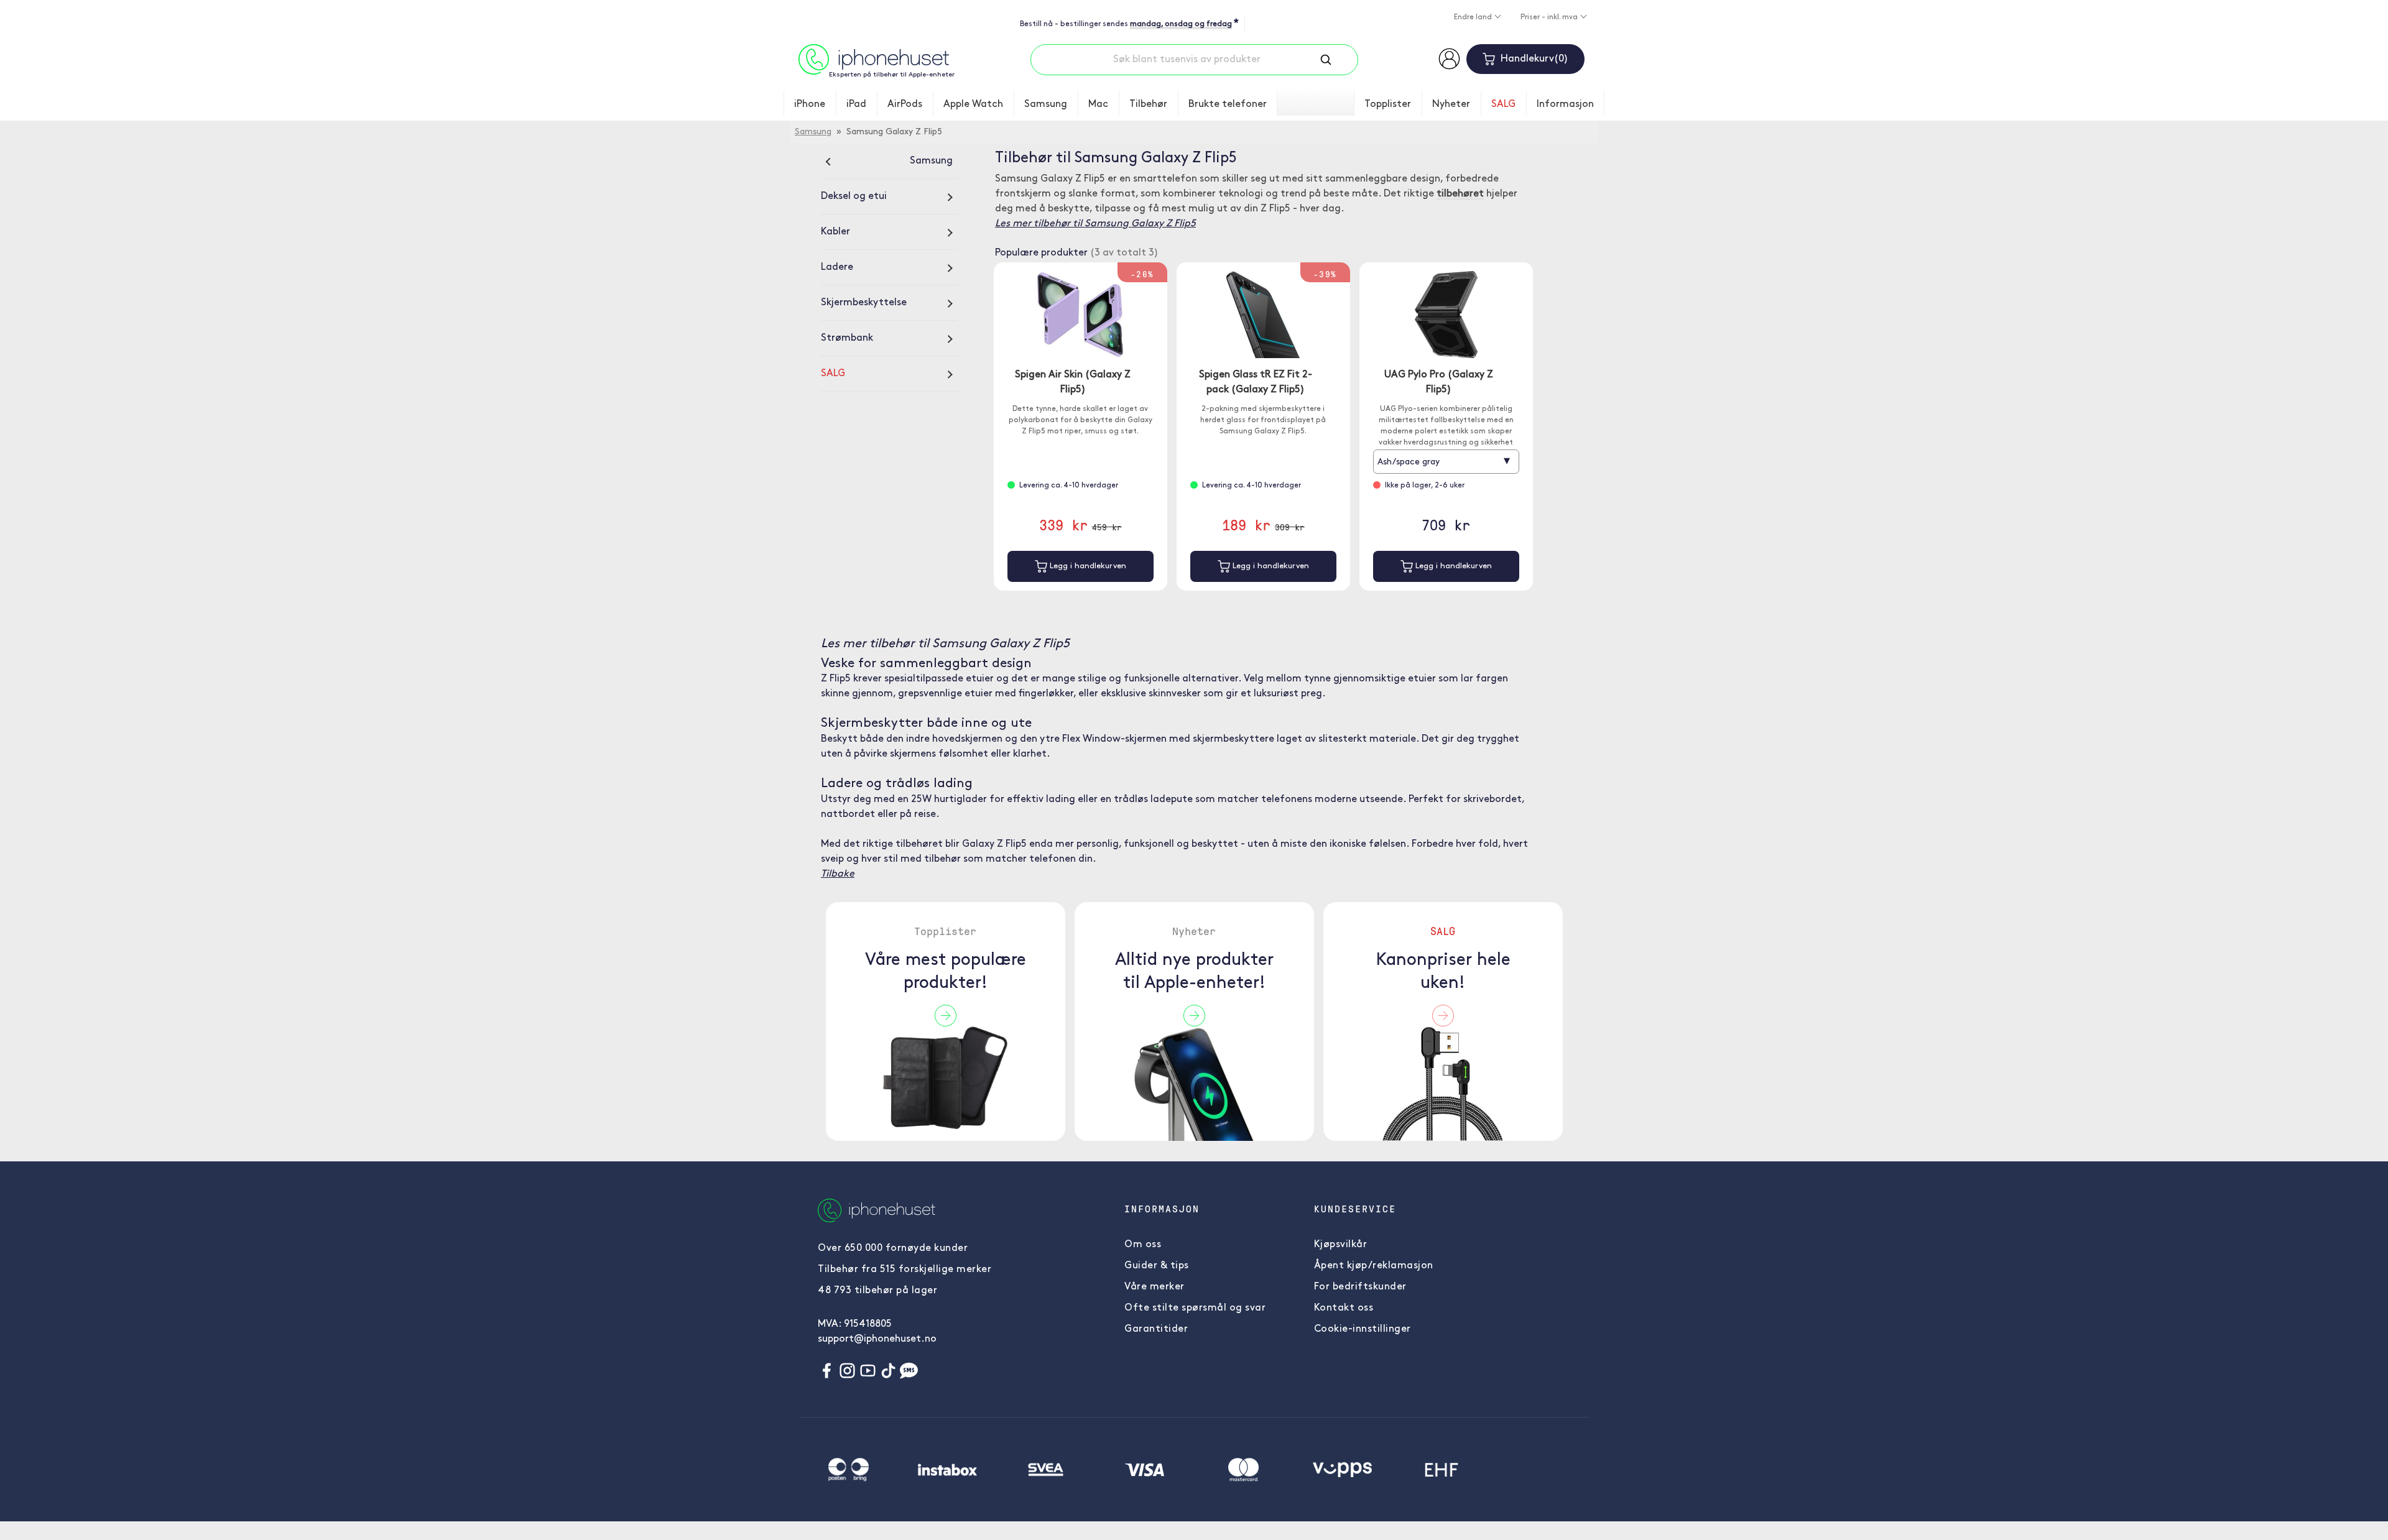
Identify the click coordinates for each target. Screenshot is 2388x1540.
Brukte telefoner (1228, 104)
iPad (856, 104)
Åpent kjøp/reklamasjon (1374, 1266)
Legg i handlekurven (1087, 566)
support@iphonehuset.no (877, 1339)
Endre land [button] (1474, 17)
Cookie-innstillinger (1363, 1329)
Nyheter (1451, 104)
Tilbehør (1148, 104)
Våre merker (1155, 1287)
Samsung (1046, 104)
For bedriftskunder (1360, 1287)
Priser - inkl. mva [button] (1550, 17)
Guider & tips (1157, 1266)
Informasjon (1565, 104)
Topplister (1388, 104)
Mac (1098, 104)
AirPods (905, 104)
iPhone (810, 104)
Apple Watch (973, 104)
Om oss (1143, 1245)
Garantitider (1156, 1329)
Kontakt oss (1344, 1308)
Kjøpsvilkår (1341, 1245)
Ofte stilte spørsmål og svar (1195, 1308)
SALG (1503, 104)
